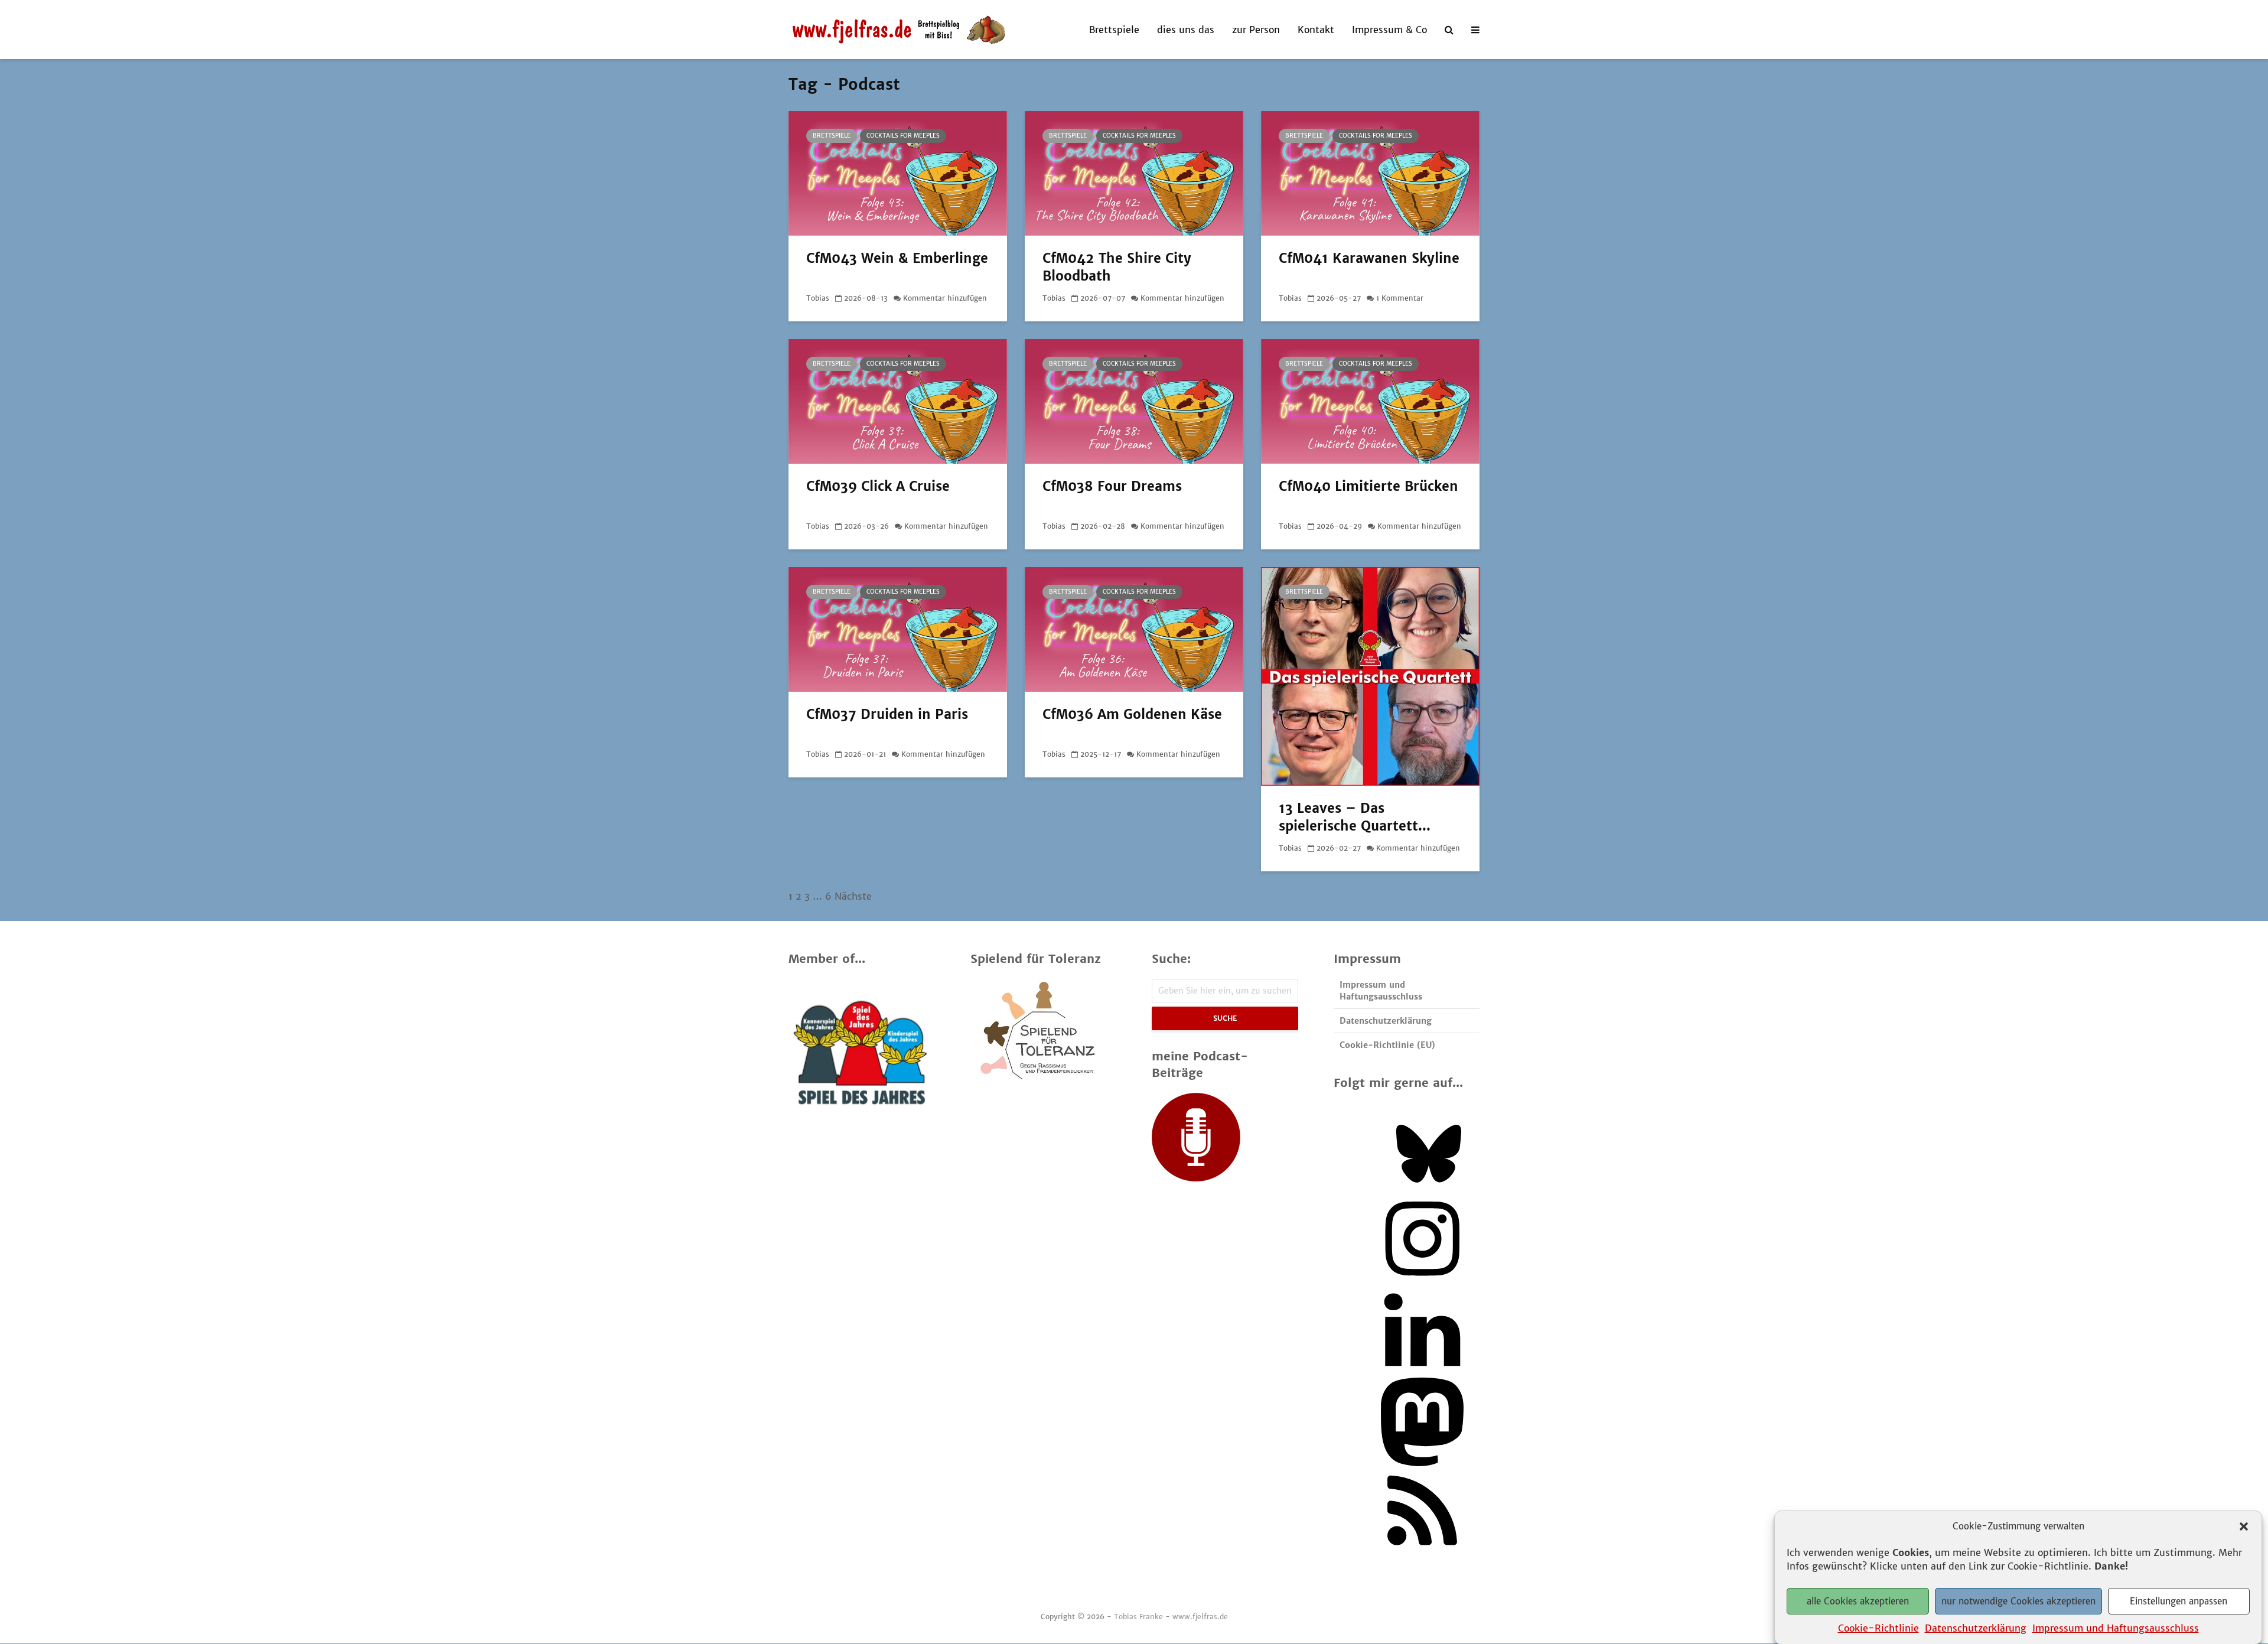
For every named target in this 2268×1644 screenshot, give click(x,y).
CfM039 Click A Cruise (878, 486)
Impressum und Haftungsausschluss (2116, 1627)
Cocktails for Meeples (903, 136)
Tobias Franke (1138, 1617)
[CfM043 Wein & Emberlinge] (898, 172)
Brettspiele (1114, 30)
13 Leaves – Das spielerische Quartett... (1355, 817)
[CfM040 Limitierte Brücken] (1370, 401)
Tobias (818, 298)
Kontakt (1316, 30)
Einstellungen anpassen (2179, 1601)
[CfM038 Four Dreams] (1134, 401)
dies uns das (1186, 30)
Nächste (853, 896)
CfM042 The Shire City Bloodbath (1117, 267)
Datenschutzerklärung (1976, 1627)
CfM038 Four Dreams (1112, 486)
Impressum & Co (1389, 30)
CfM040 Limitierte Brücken (1368, 486)
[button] (2244, 1526)
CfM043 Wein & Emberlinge (897, 258)
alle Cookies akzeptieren (1858, 1601)
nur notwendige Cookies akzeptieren (2018, 1601)
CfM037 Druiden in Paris (887, 714)
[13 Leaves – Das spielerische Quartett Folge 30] (1370, 675)
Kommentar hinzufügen (945, 298)
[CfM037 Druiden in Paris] (898, 629)
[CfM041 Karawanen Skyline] (1370, 172)
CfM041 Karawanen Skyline (1369, 258)
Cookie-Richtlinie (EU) (1387, 1045)
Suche (1225, 1018)
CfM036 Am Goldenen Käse (1132, 714)
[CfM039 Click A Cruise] (898, 401)
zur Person (1256, 30)
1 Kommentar (1400, 298)
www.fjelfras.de (1200, 1617)
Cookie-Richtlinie (1878, 1627)
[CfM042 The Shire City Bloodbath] (1134, 172)
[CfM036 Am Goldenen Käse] (1134, 629)
